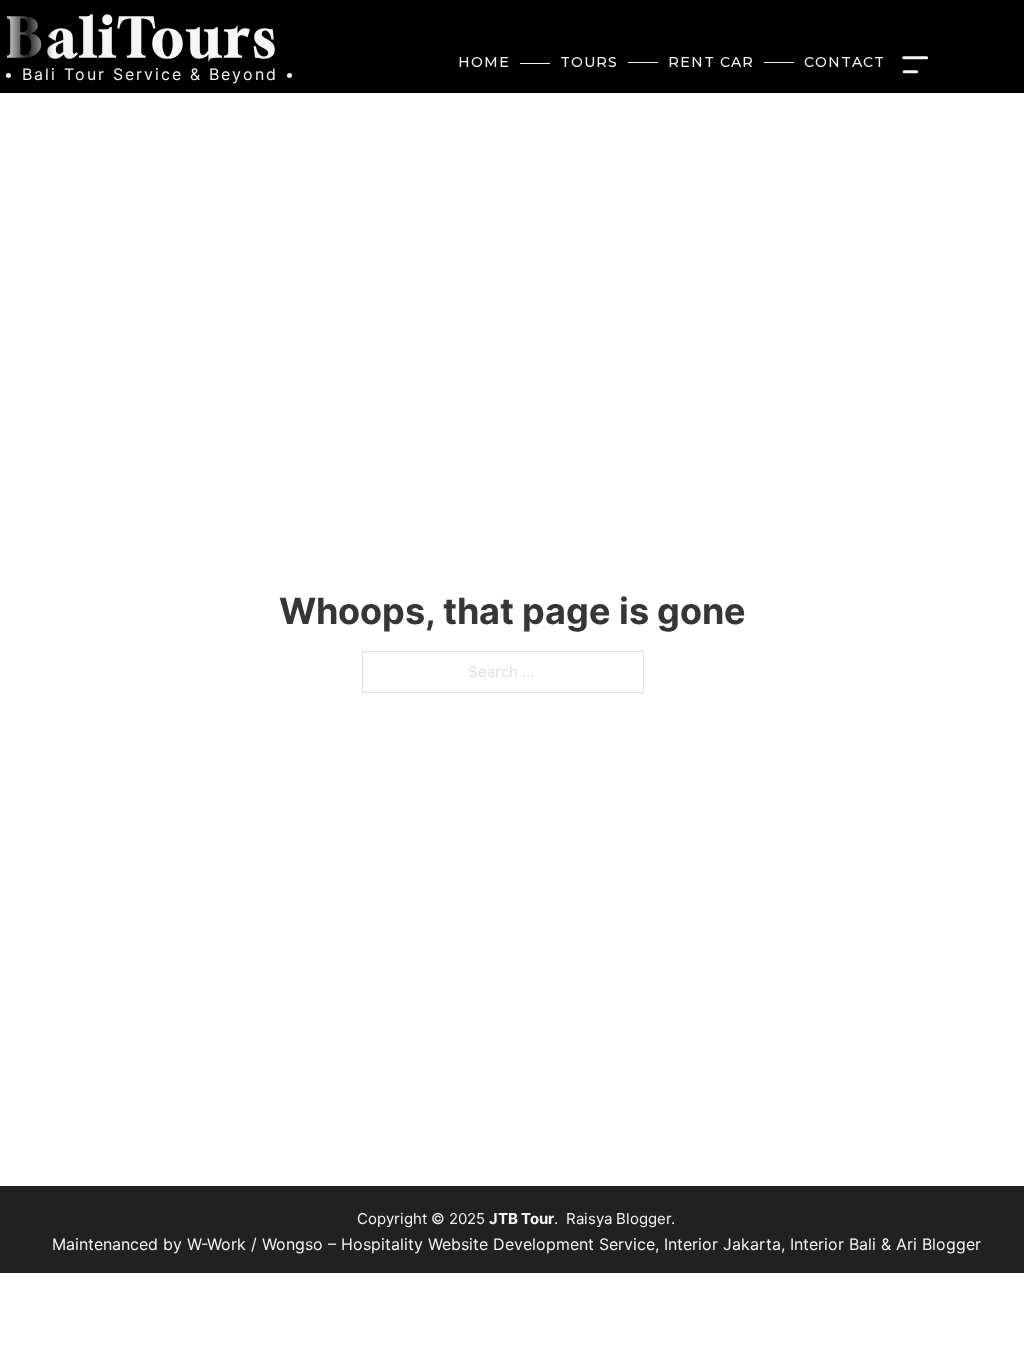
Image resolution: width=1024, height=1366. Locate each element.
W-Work (216, 1244)
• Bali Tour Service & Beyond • (150, 74)
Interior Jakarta (722, 1244)
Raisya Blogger (618, 1218)
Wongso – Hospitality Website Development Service (458, 1244)
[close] (920, 63)
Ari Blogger (938, 1244)
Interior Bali (833, 1244)
